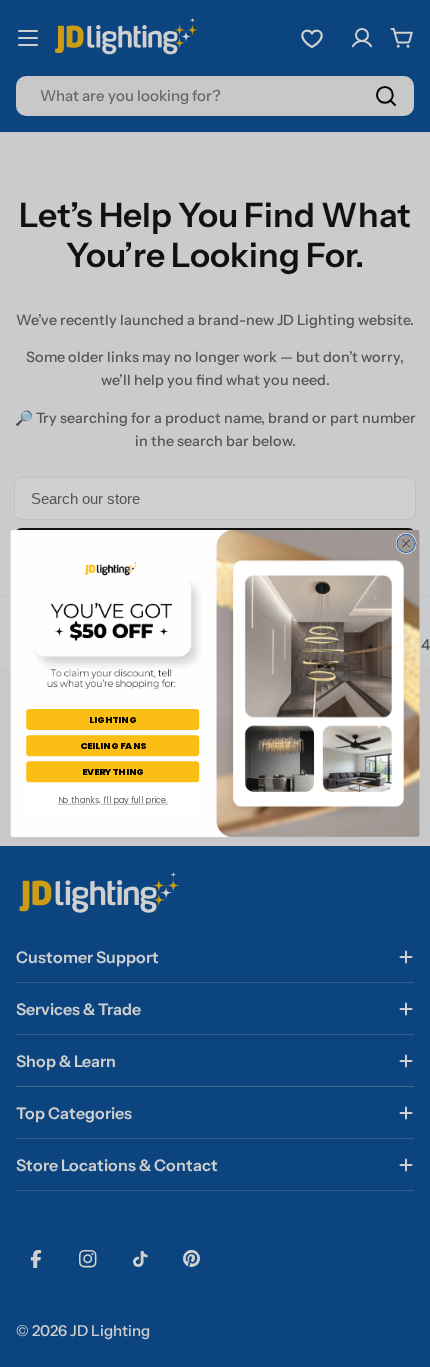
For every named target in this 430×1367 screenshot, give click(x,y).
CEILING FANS (113, 745)
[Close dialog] (406, 543)
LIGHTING (113, 718)
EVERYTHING (113, 771)
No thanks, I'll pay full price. (113, 800)
